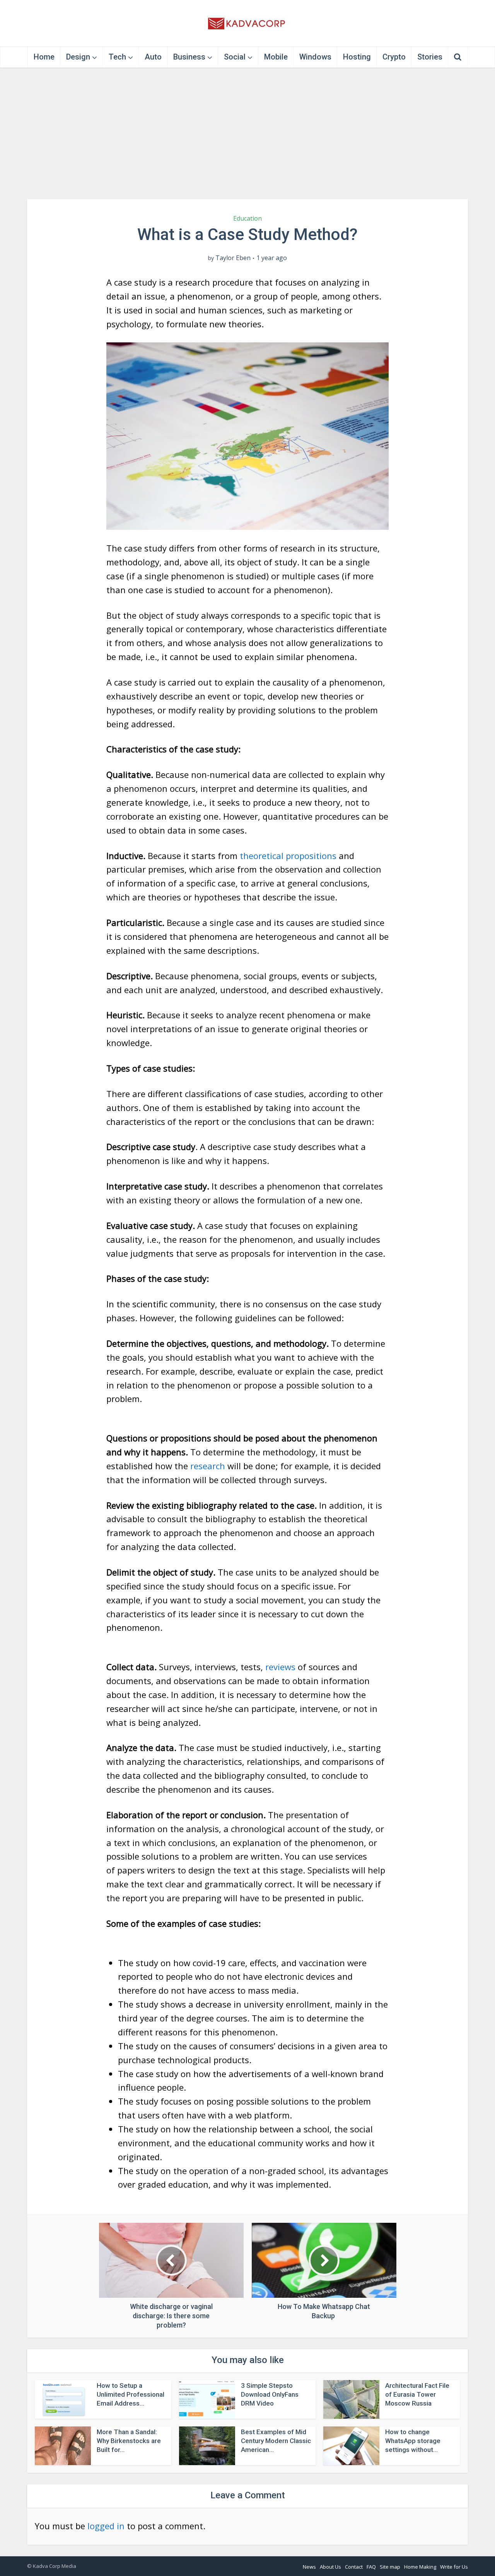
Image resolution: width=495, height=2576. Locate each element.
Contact (354, 2567)
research (208, 1466)
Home (44, 57)
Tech (117, 57)
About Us (330, 2567)
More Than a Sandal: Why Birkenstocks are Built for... (129, 2441)
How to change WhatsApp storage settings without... (413, 2441)
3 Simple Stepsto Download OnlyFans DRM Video (270, 2394)
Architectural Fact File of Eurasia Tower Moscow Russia (417, 2394)
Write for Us (454, 2567)
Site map (390, 2567)
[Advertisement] (247, 133)
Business (189, 57)
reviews (280, 1667)
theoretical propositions (288, 856)
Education (247, 218)
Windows (315, 57)
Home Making (420, 2567)
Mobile (276, 57)
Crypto (394, 57)
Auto (153, 57)
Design (78, 57)
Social (235, 57)
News (309, 2567)
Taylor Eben (233, 258)
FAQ (371, 2567)
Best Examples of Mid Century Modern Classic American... (276, 2441)
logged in (106, 2526)
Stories (430, 57)
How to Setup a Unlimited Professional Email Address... (131, 2394)
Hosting (357, 57)
